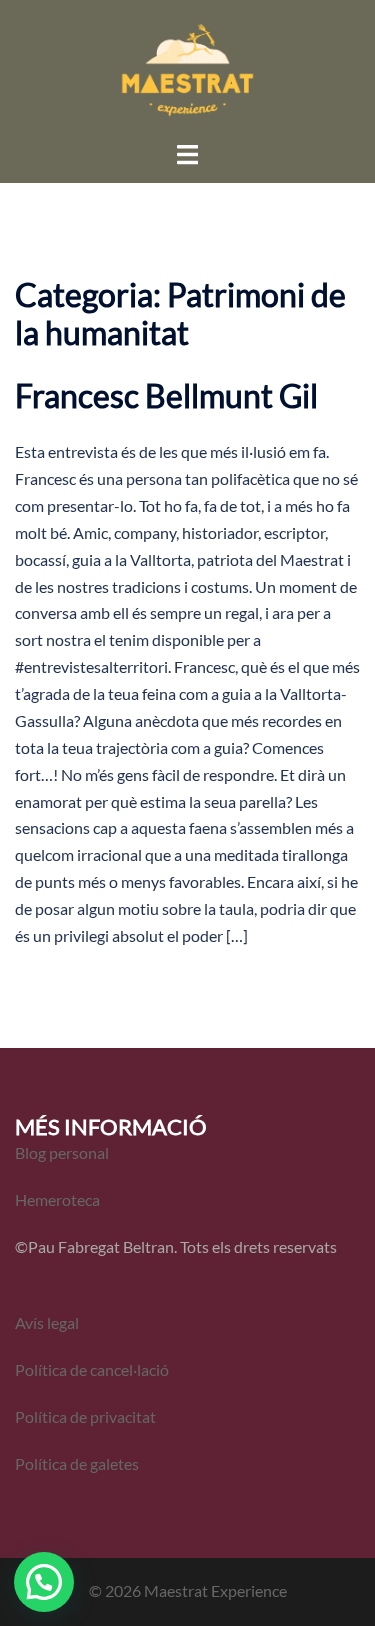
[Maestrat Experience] (188, 67)
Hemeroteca (57, 1199)
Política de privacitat (85, 1416)
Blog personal (62, 1152)
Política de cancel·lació (93, 1369)
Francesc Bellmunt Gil (166, 395)
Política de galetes (77, 1463)
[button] (44, 1582)
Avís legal (47, 1322)
